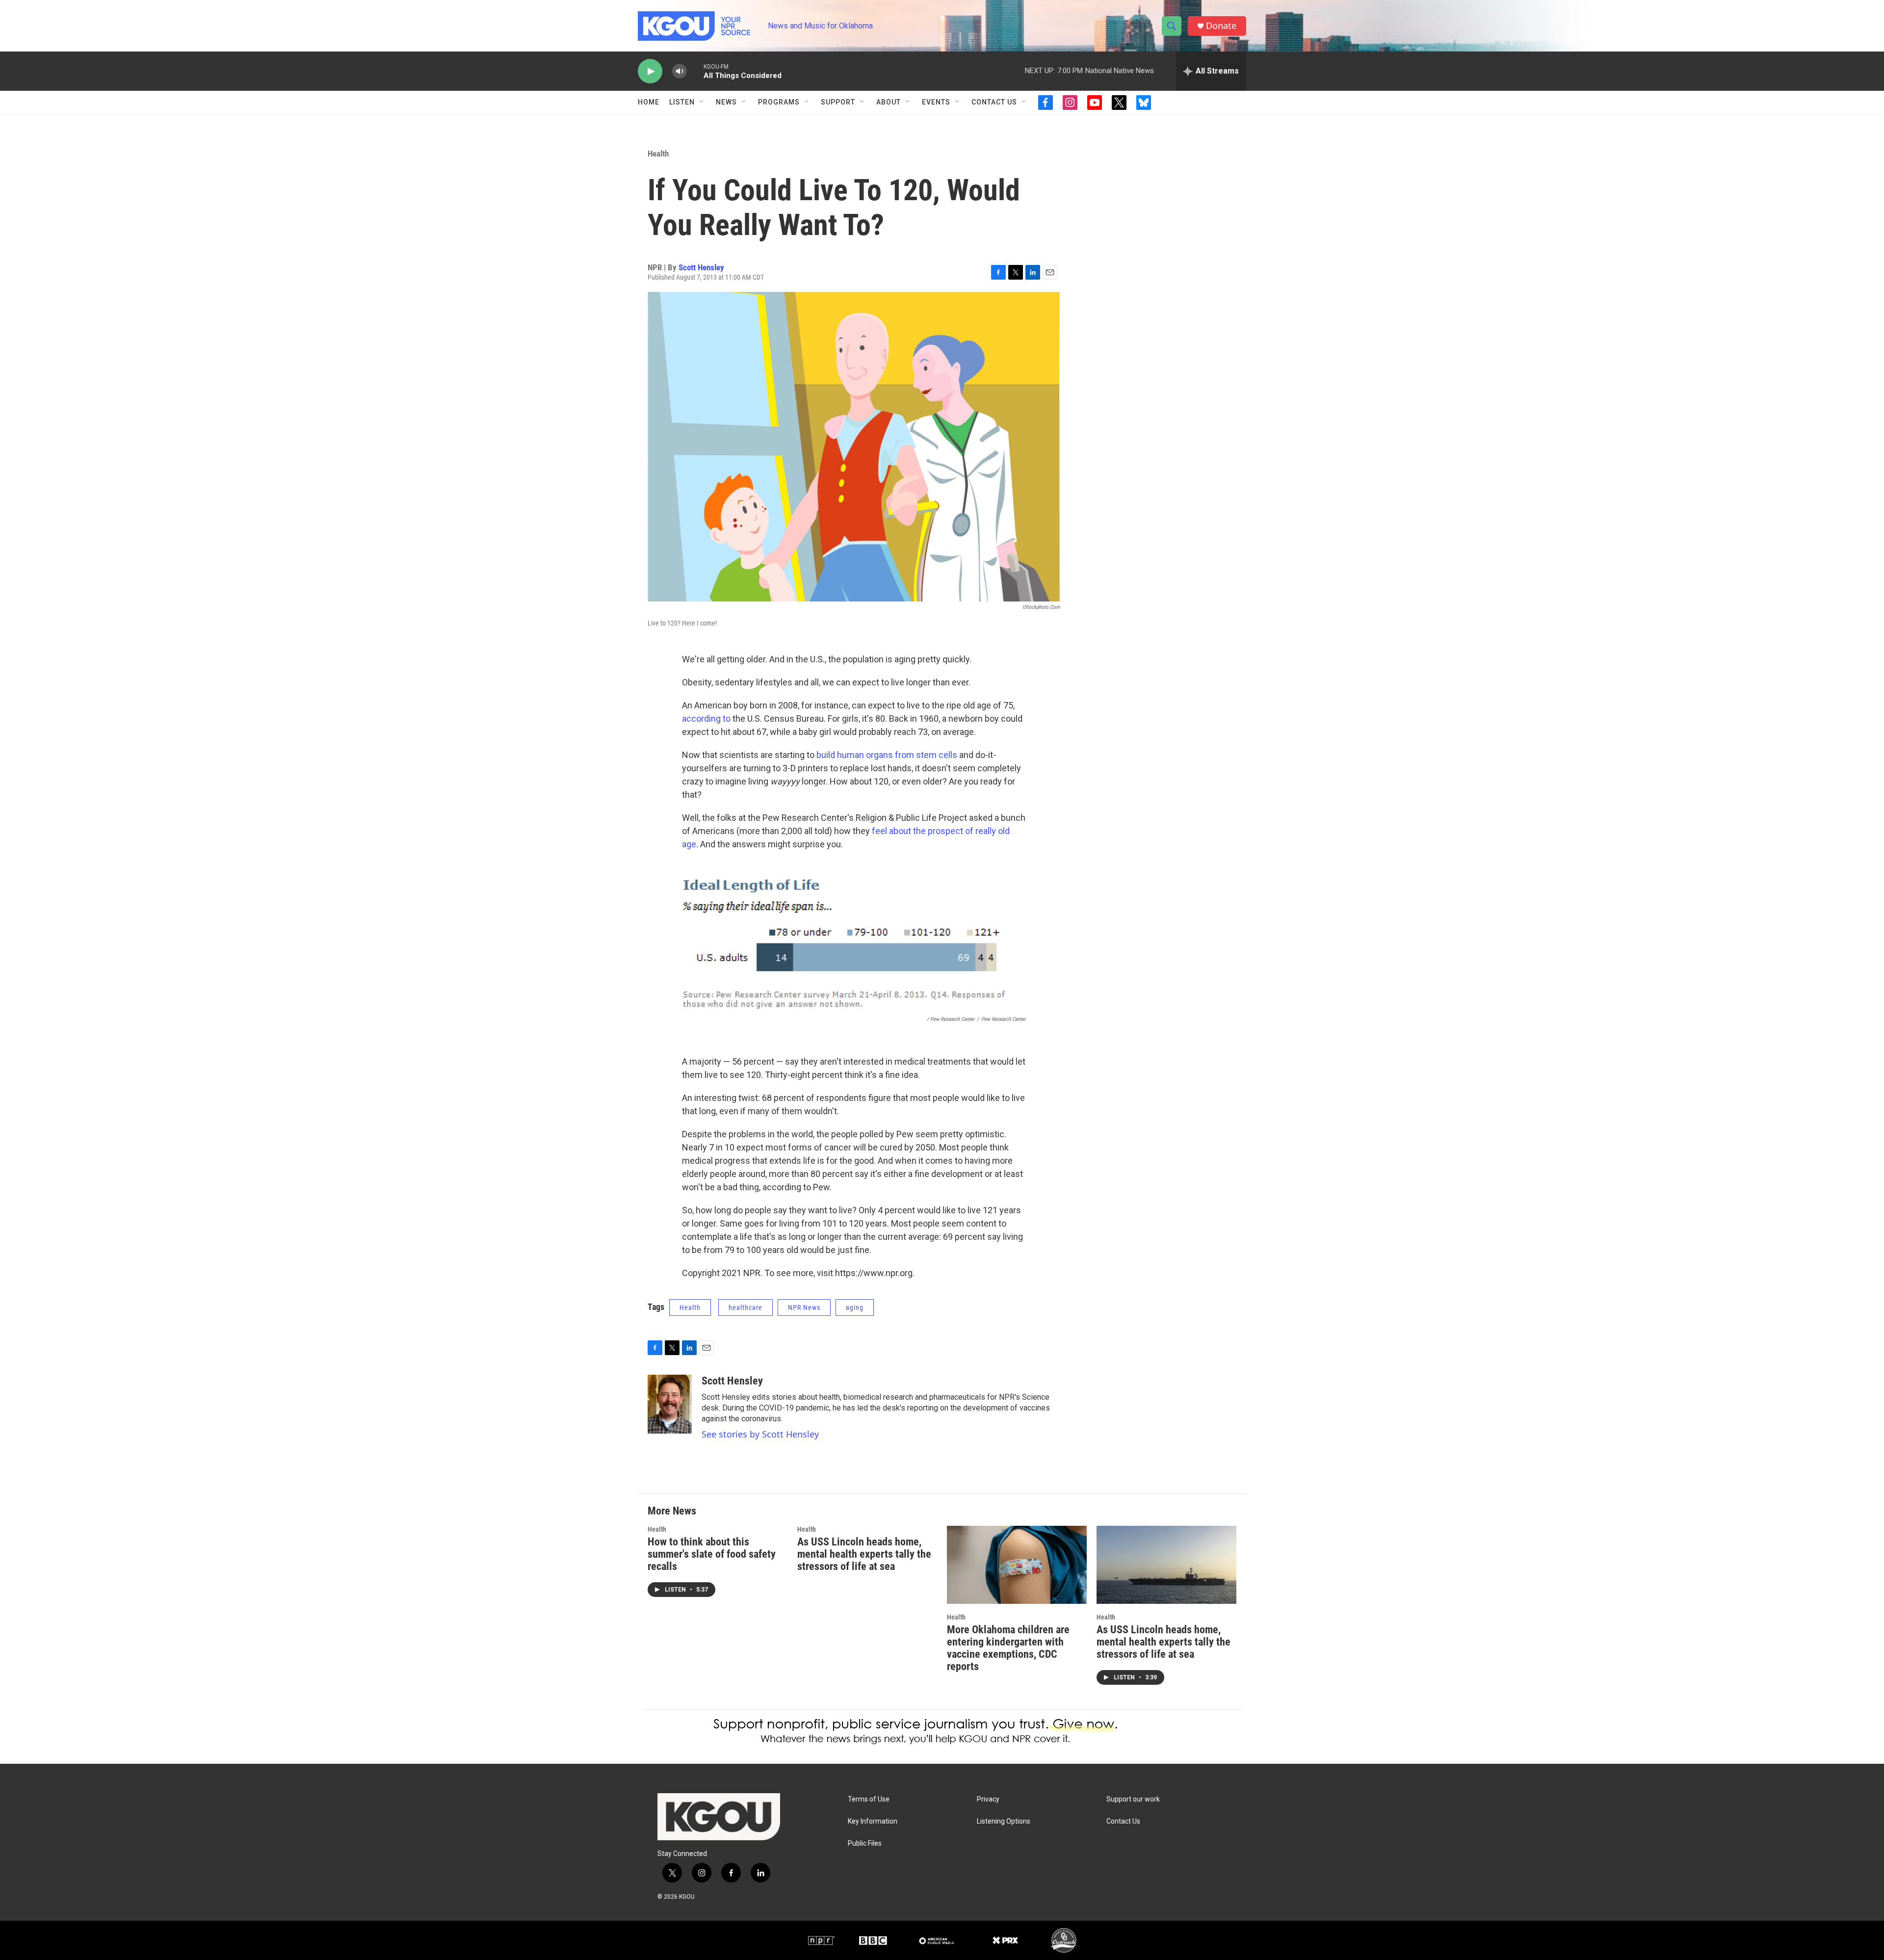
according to (706, 719)
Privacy (988, 1799)
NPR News (804, 1307)
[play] (650, 71)
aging (855, 1307)
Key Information (873, 1821)
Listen (682, 102)
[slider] (695, 71)
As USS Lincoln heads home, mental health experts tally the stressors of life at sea (864, 1554)
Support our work (1133, 1799)
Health (658, 154)
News (726, 102)
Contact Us (994, 102)
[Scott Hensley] (670, 1404)
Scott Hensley (701, 267)
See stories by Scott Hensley (760, 1434)
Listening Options (1004, 1821)
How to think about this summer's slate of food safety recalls (712, 1554)
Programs (779, 102)
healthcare (746, 1307)
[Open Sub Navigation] (702, 102)
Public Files (865, 1843)
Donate (1221, 26)
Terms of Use (869, 1799)
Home (649, 102)
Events (936, 102)
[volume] (680, 71)
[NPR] (821, 1940)
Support (838, 102)
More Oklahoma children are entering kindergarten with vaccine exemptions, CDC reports (1008, 1648)
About (889, 102)
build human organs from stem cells (887, 755)
